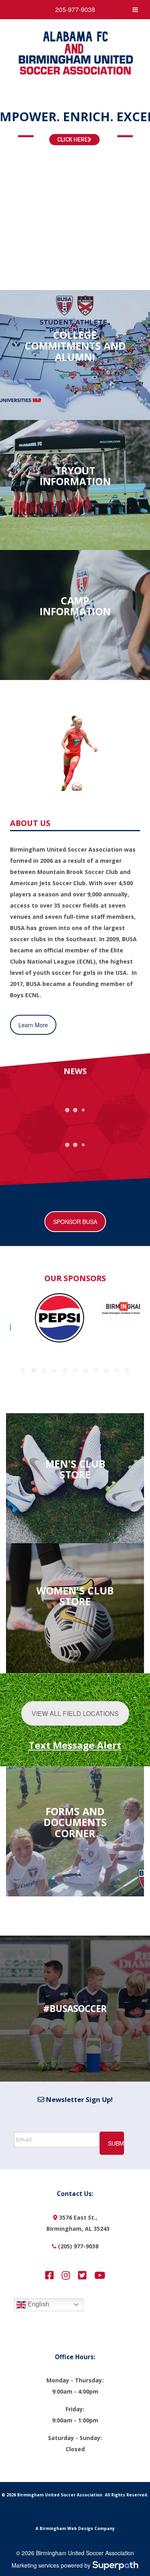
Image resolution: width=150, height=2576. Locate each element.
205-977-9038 (75, 9)
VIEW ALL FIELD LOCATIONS (75, 1713)
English (38, 2304)
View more (75, 355)
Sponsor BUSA (75, 1222)
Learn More (33, 1025)
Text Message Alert (75, 1745)
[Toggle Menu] (135, 10)
